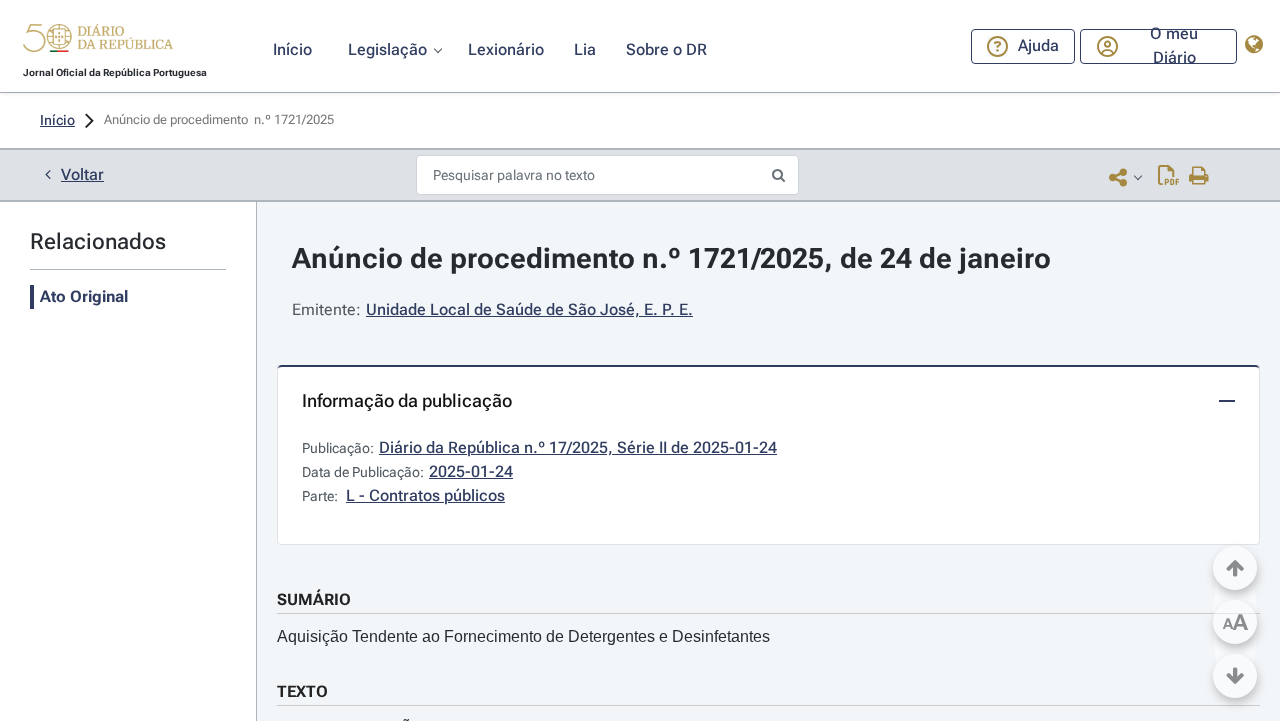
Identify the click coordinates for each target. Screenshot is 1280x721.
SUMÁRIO (314, 599)
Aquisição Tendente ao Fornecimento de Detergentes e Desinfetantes (523, 636)
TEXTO (302, 691)
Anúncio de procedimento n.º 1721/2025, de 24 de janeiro (671, 258)
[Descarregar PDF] (1168, 177)
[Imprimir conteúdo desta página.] (1199, 177)
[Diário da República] (98, 42)
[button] (98, 41)
